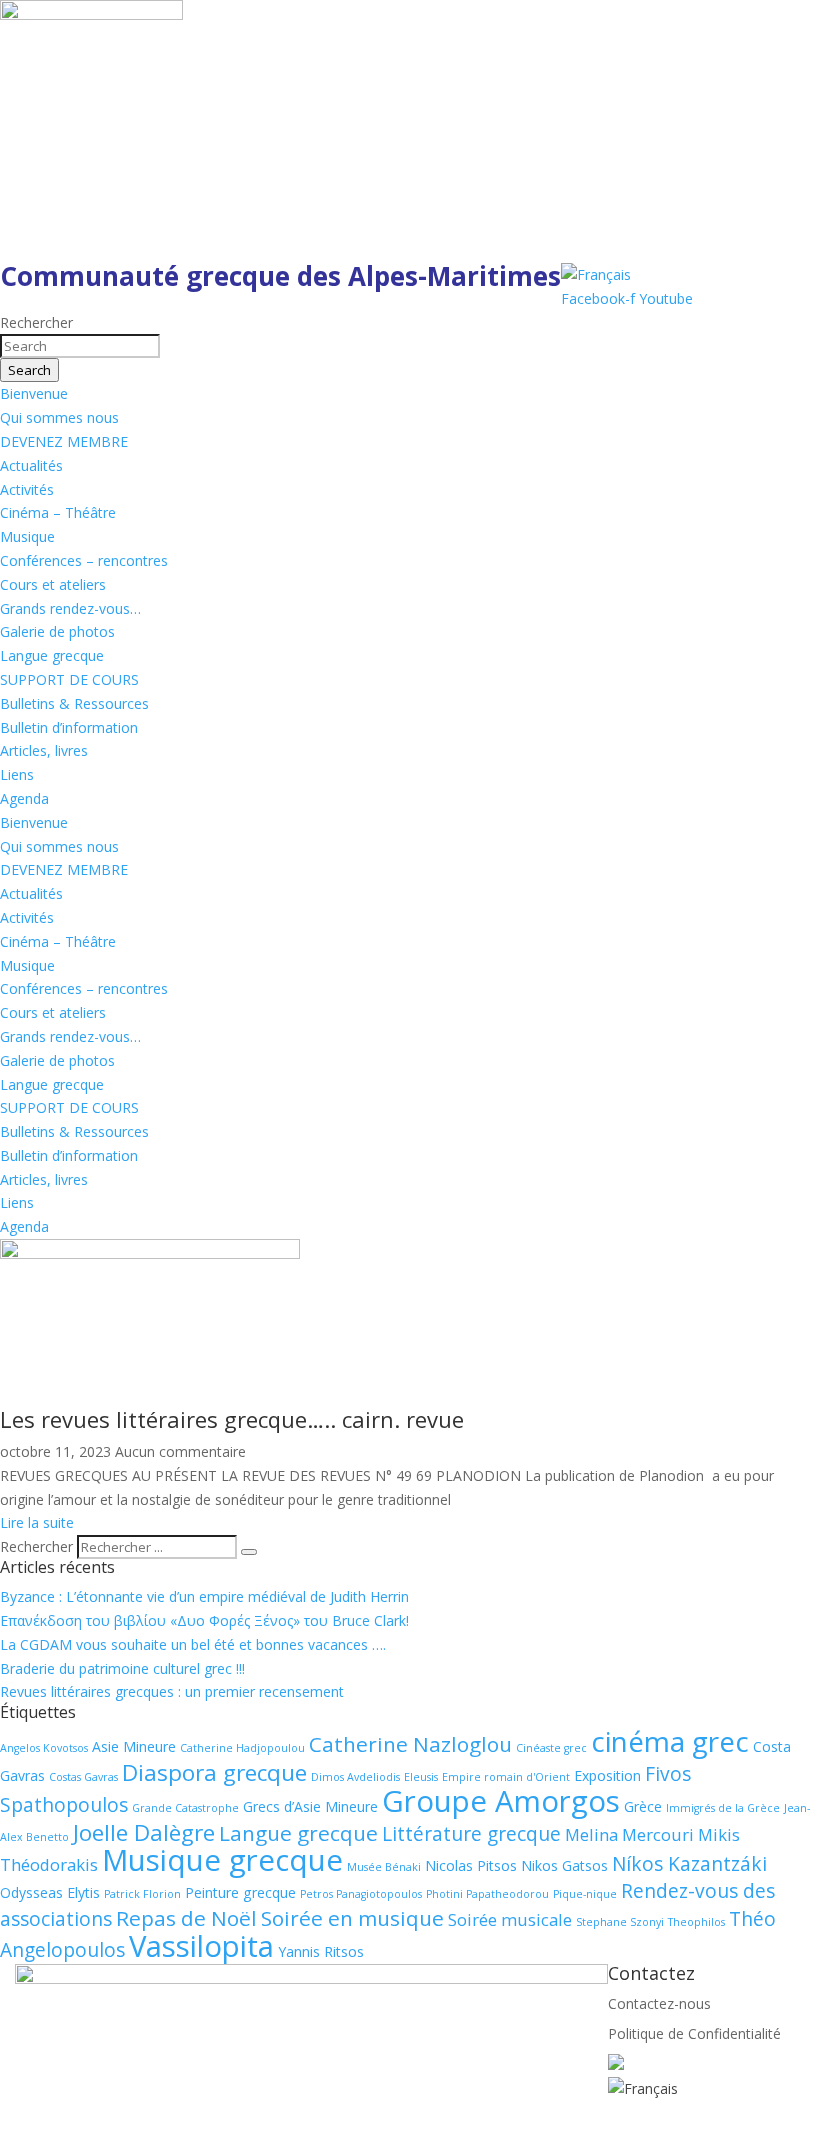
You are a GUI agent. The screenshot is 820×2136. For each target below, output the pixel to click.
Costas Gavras (83, 1777)
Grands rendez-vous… (70, 608)
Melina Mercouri (629, 1834)
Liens (17, 774)
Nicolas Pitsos (471, 1865)
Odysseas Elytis (50, 1892)
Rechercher (38, 1546)
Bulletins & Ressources (74, 703)
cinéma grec (670, 1741)
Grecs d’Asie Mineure (310, 1806)
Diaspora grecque (214, 1772)
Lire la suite (37, 1522)
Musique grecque (222, 1860)
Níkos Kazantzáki (689, 1864)
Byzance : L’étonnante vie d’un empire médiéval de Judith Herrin (204, 1596)
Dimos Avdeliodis (355, 1777)
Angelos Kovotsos (44, 1748)
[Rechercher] (249, 1552)
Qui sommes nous (59, 417)
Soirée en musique (352, 1918)
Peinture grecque (240, 1892)
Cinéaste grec (551, 1748)
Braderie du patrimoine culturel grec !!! (122, 1668)
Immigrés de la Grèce (723, 1808)
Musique (27, 536)
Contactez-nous (659, 2003)
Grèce (643, 1806)
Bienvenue (34, 393)
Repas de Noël (186, 1918)
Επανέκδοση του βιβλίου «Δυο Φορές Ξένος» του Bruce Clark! (204, 1620)
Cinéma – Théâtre (58, 512)
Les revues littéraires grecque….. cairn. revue (232, 1419)
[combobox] (80, 346)
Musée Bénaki (384, 1867)
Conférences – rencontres (84, 560)
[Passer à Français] (596, 274)
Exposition (607, 1775)
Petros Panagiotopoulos (361, 1894)
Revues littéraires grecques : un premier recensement (172, 1691)
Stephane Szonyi (620, 1922)
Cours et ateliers (53, 584)
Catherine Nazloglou (410, 1744)
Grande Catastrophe (185, 1808)
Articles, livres (44, 750)
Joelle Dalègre (144, 1832)
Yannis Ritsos (321, 1951)
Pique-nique (585, 1894)
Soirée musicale (510, 1919)
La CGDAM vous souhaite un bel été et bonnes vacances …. (193, 1644)
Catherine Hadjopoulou (242, 1748)
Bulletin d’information (69, 727)
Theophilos (696, 1922)
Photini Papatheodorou (487, 1894)
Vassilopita (201, 1946)
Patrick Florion (142, 1894)
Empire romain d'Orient (506, 1777)
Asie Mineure (134, 1746)
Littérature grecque (471, 1834)
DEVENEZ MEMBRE (64, 441)
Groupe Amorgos (501, 1801)
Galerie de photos (57, 631)
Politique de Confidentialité (694, 2033)
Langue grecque (52, 655)
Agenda (24, 798)
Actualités (31, 465)
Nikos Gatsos (564, 1865)
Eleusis (421, 1777)
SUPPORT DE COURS (69, 679)
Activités (27, 489)
